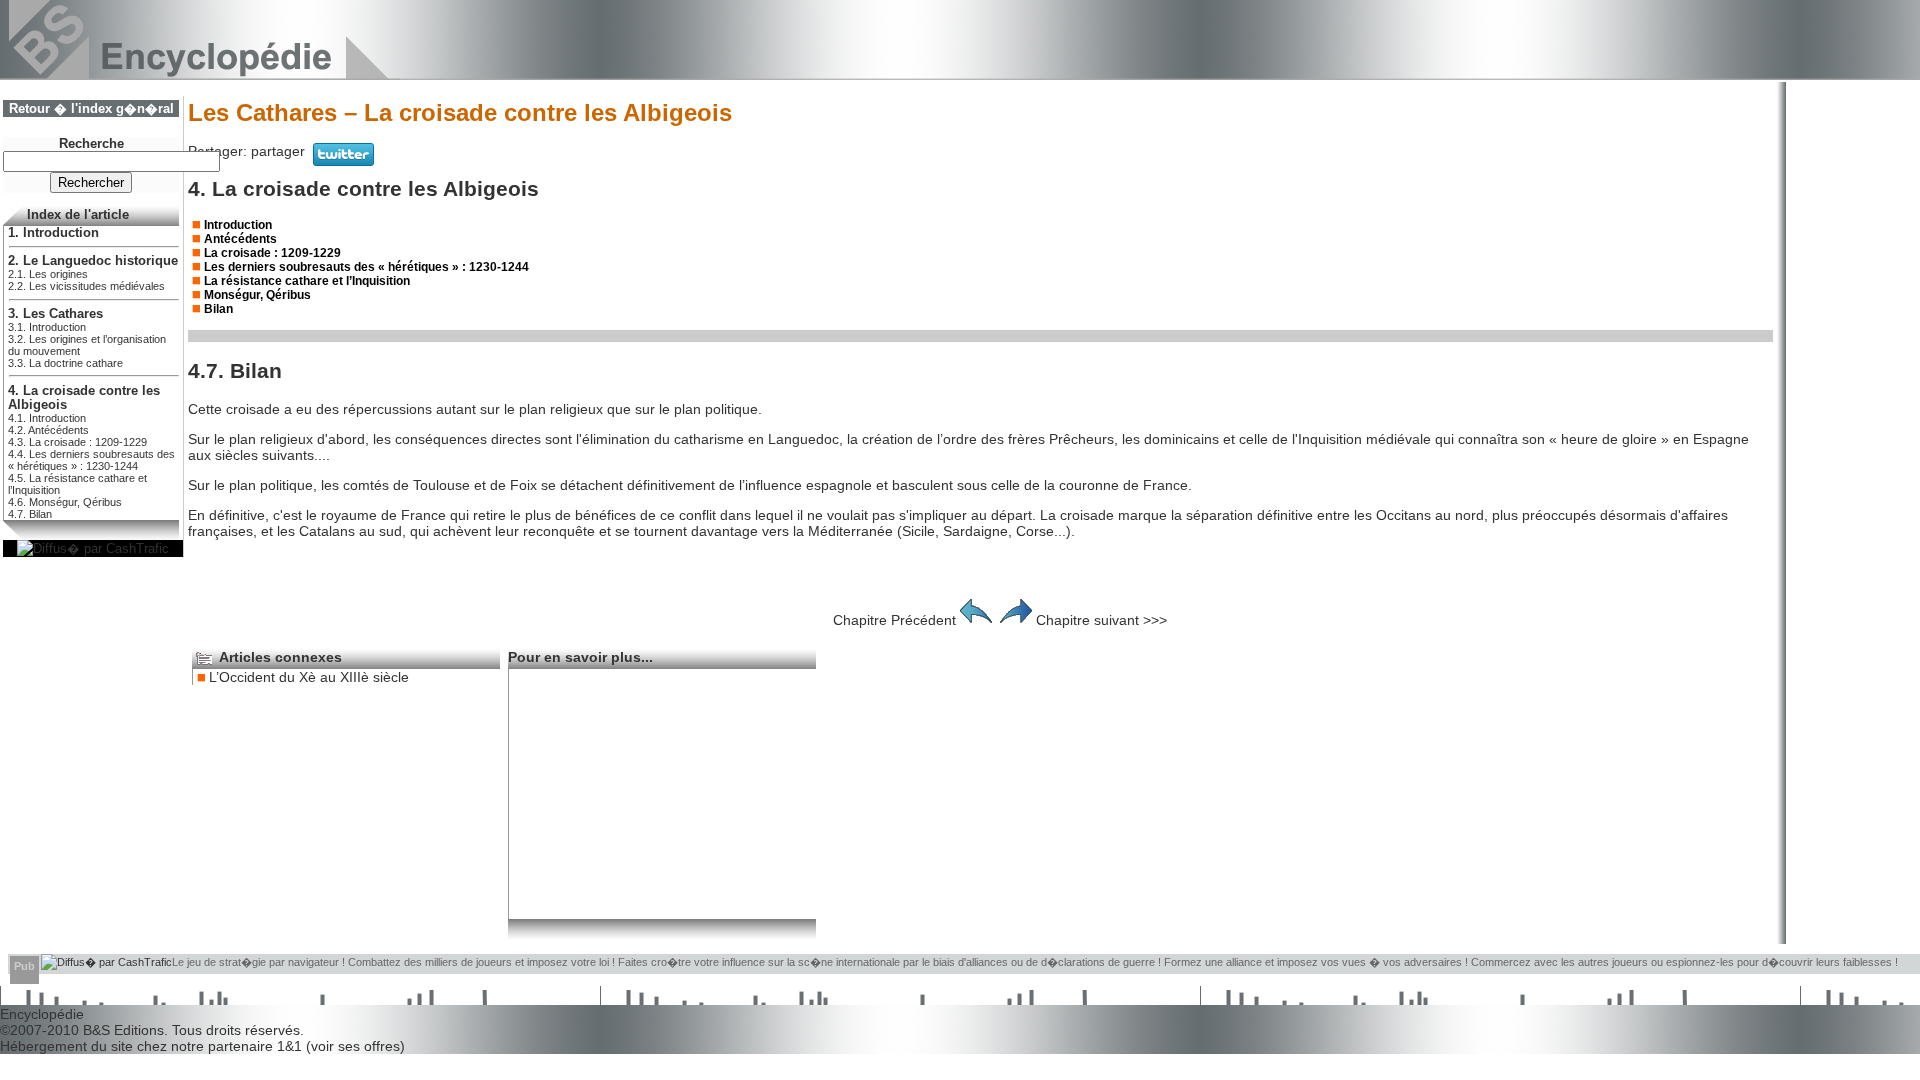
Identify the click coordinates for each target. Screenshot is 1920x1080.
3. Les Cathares (55, 314)
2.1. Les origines (48, 274)
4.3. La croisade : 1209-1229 (77, 442)
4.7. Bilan (30, 514)
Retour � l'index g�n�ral (91, 109)
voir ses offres (355, 1046)
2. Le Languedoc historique (93, 261)
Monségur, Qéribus (257, 295)
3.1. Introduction (47, 327)
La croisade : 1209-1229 (272, 253)
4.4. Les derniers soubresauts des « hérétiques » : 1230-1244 (91, 460)
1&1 (291, 1046)
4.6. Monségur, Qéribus (65, 502)
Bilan (218, 309)
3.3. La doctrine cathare (65, 363)
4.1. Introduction (47, 418)
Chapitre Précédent (894, 620)
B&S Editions (123, 1030)
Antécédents (240, 239)
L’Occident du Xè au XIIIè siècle (309, 677)
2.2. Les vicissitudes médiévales (86, 286)
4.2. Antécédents (48, 430)
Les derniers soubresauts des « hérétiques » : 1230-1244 (366, 267)
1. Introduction (53, 233)
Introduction (238, 225)
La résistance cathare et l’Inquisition (307, 281)
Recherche (91, 144)
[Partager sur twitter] (343, 161)
